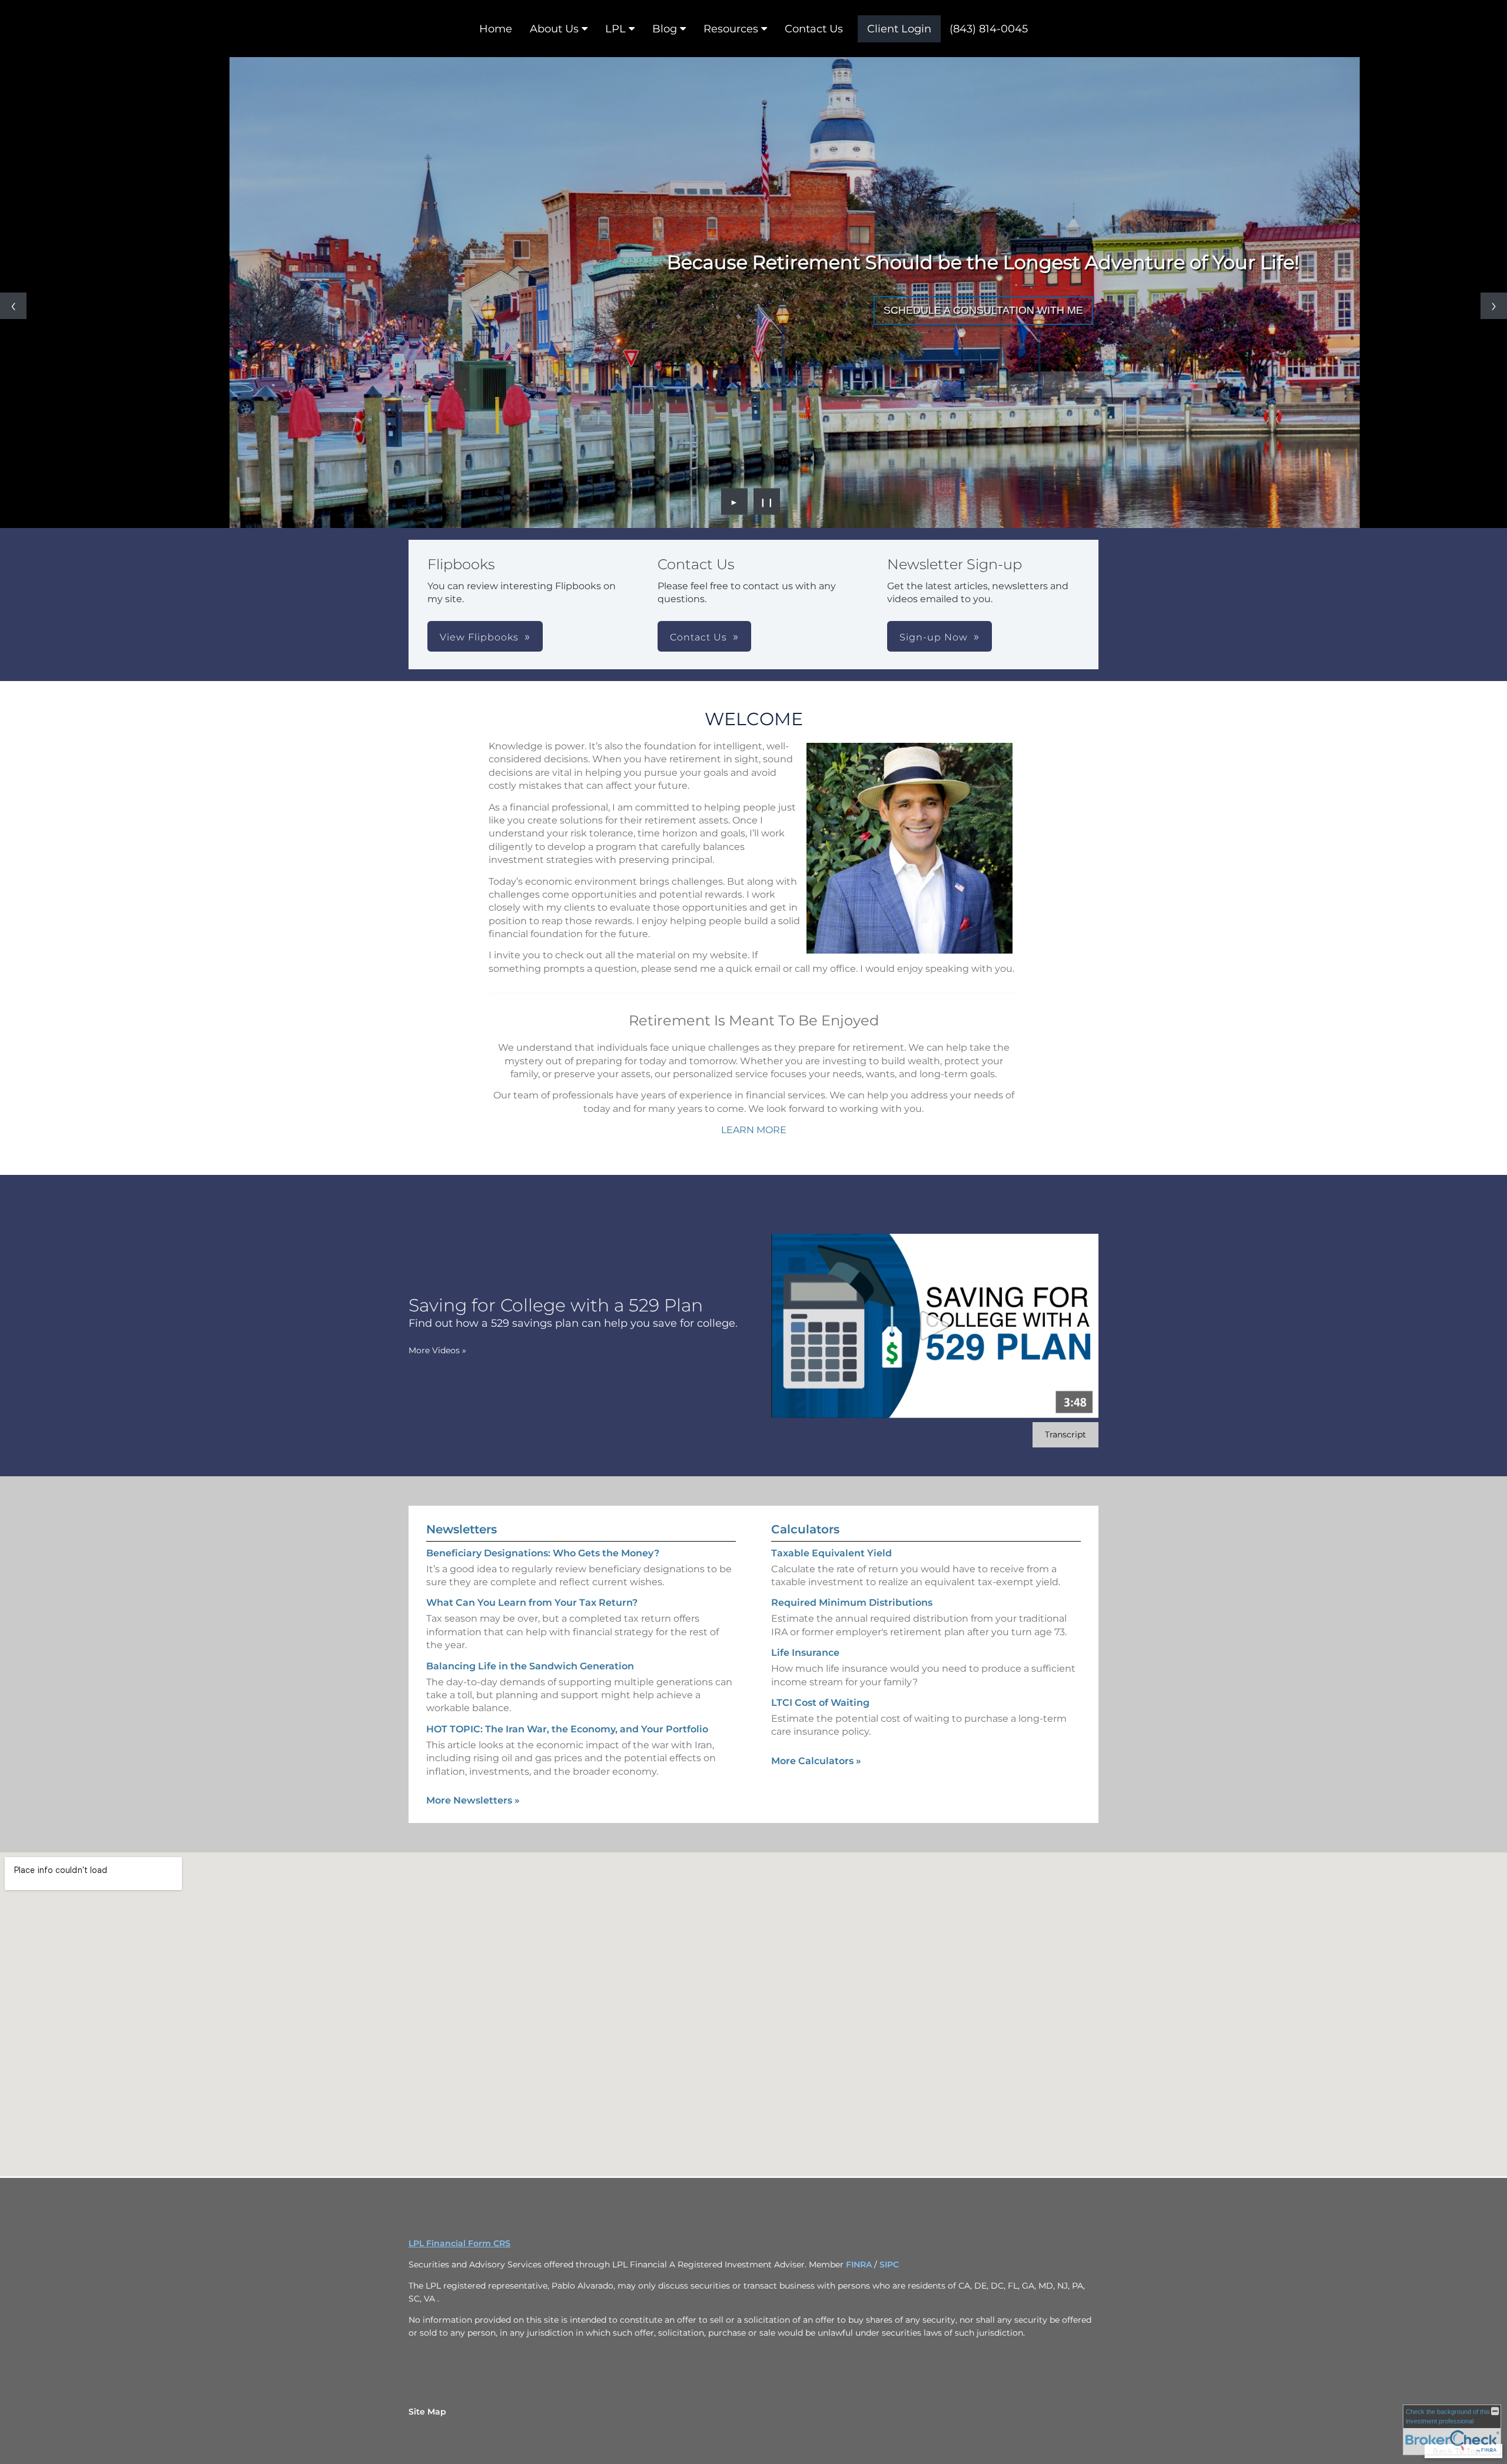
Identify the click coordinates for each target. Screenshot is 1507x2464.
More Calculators (816, 1761)
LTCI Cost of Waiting (820, 1703)
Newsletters (462, 1529)
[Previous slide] (13, 306)
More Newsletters (473, 1800)
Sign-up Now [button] (934, 637)
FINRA (860, 2264)
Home (496, 29)
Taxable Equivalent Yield (831, 1553)
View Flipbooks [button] (479, 637)
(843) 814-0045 (989, 29)
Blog (665, 29)
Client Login (899, 29)
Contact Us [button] (698, 637)
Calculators (805, 1529)
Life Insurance (805, 1653)
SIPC (889, 2264)
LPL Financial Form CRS (459, 2243)
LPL (615, 29)
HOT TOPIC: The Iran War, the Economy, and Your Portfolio (567, 1729)
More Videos (437, 1350)
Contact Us (814, 29)
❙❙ (767, 502)
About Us (554, 29)
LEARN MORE (754, 1130)
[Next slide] (1494, 306)
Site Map (427, 2412)
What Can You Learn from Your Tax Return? (532, 1603)
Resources (731, 29)
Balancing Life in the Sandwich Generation (530, 1666)
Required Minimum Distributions (852, 1603)
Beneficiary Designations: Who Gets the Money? (543, 1553)
